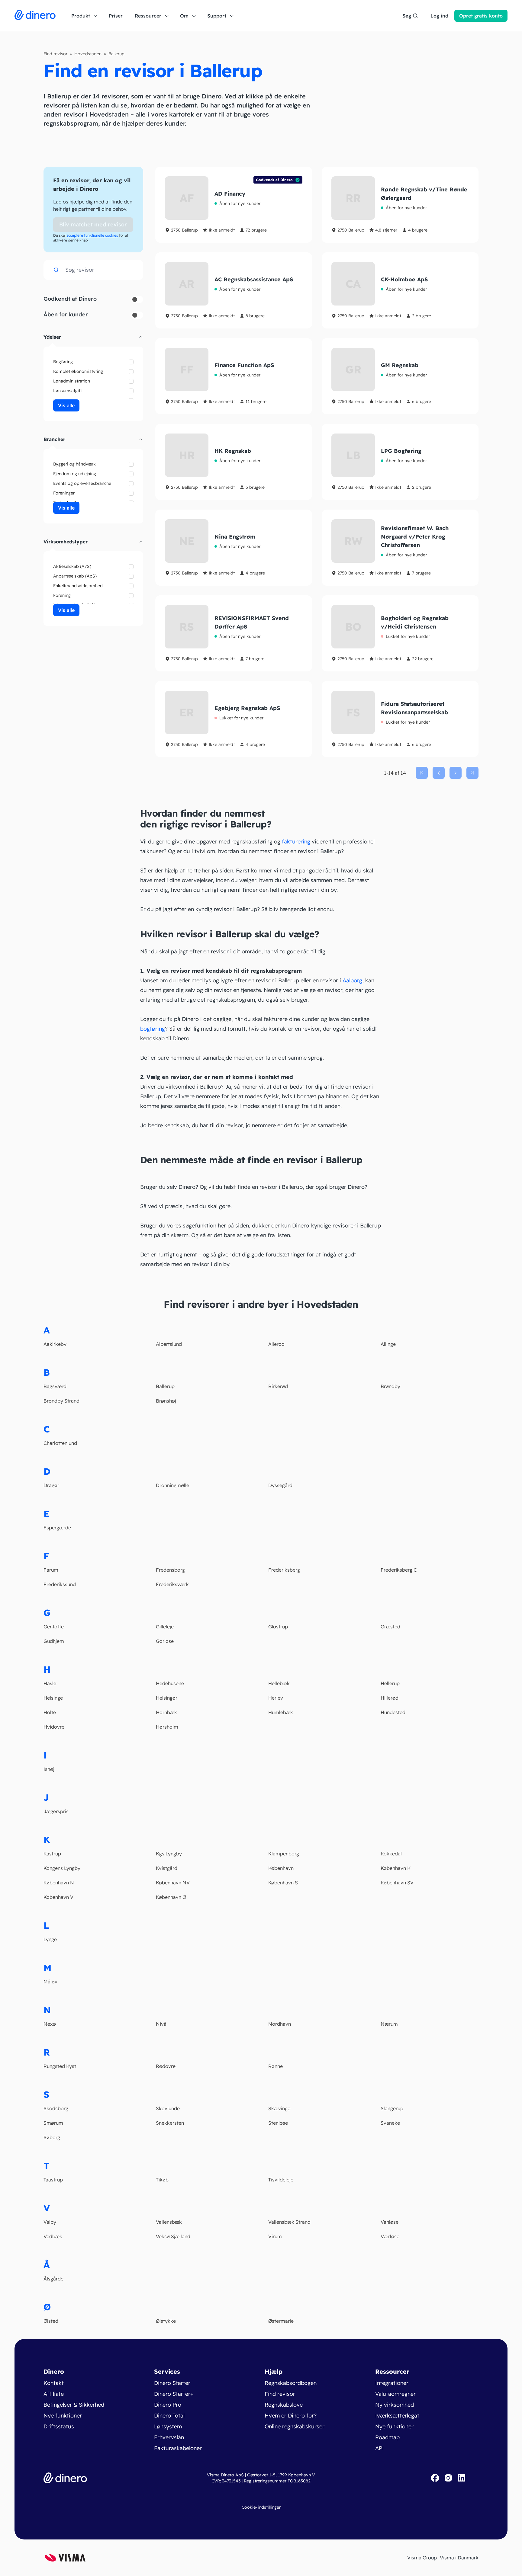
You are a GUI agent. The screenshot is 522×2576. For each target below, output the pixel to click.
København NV (173, 1883)
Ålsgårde (53, 2279)
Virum (275, 2236)
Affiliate (54, 2394)
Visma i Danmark (459, 2558)
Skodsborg (56, 2108)
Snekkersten (170, 2123)
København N (59, 1883)
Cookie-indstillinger (261, 2507)
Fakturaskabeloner (178, 2448)
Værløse (390, 2236)
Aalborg (352, 980)
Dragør (51, 1485)
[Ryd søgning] (133, 270)
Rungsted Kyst (60, 2066)
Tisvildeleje (281, 2180)
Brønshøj (166, 1401)
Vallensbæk (169, 2222)
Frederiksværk (172, 1584)
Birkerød (278, 1386)
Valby (50, 2222)
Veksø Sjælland (173, 2236)
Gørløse (165, 1641)
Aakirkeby (55, 1344)
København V (58, 1897)
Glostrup (278, 1627)
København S (283, 1883)
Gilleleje (165, 1627)
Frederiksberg (284, 1570)
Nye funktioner (63, 2416)
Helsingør (167, 1698)
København (281, 1868)
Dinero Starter (172, 2383)
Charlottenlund (60, 1443)
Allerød (276, 1344)
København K (396, 1868)
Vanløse (390, 2222)
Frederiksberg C (399, 1570)
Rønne (275, 2066)
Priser (116, 16)
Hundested (393, 1712)
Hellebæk (279, 1683)
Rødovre (166, 2066)
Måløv (50, 1982)
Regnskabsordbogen (291, 2383)
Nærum (389, 2024)
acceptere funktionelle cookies (92, 235)
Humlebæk (281, 1712)
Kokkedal (391, 1854)
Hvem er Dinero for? (291, 2416)
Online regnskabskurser (295, 2426)
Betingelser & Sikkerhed (74, 2405)
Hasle (50, 1683)
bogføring (153, 1029)
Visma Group (422, 2558)
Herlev (276, 1698)
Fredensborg (170, 1570)
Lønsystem (168, 2426)
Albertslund (169, 1344)
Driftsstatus (59, 2426)
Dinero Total (169, 2416)
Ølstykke (166, 2321)
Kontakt (54, 2383)
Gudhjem (54, 1641)
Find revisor (55, 54)
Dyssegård (280, 1485)
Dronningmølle (172, 1485)
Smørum (53, 2123)
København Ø (171, 1897)
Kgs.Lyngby (169, 1854)
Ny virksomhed (395, 2405)
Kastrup (52, 1854)
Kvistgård (167, 1868)
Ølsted (51, 2321)
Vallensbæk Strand (289, 2222)
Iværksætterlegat (397, 2416)
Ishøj (49, 1769)
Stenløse (278, 2123)
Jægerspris (56, 1811)
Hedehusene (170, 1683)
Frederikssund (60, 1584)
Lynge (50, 1939)
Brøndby (390, 1386)
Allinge (388, 1344)
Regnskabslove (284, 2405)
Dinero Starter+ (174, 2394)
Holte (50, 1712)
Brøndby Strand (61, 1401)
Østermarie (281, 2321)
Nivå (161, 2024)
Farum (51, 1570)
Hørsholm (167, 1727)
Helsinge (53, 1698)
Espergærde (57, 1528)
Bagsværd (55, 1386)
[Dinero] (35, 16)
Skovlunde (168, 2108)
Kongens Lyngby (62, 1868)
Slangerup (392, 2108)
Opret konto (481, 16)
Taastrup (53, 2180)
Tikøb (162, 2180)
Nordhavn (280, 2024)
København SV (397, 1883)
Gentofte (54, 1627)
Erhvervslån (169, 2437)
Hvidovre (54, 1727)
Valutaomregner (395, 2394)
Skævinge (279, 2108)
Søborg (52, 2137)
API (380, 2448)
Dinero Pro (168, 2405)
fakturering (296, 842)
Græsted (390, 1627)
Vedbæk (53, 2236)
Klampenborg (284, 1854)
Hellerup (390, 1683)
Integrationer (392, 2383)
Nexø (50, 2024)
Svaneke (390, 2123)
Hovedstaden (88, 54)
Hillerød (390, 1698)
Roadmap (387, 2437)
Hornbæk (166, 1712)
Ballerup (165, 1386)
